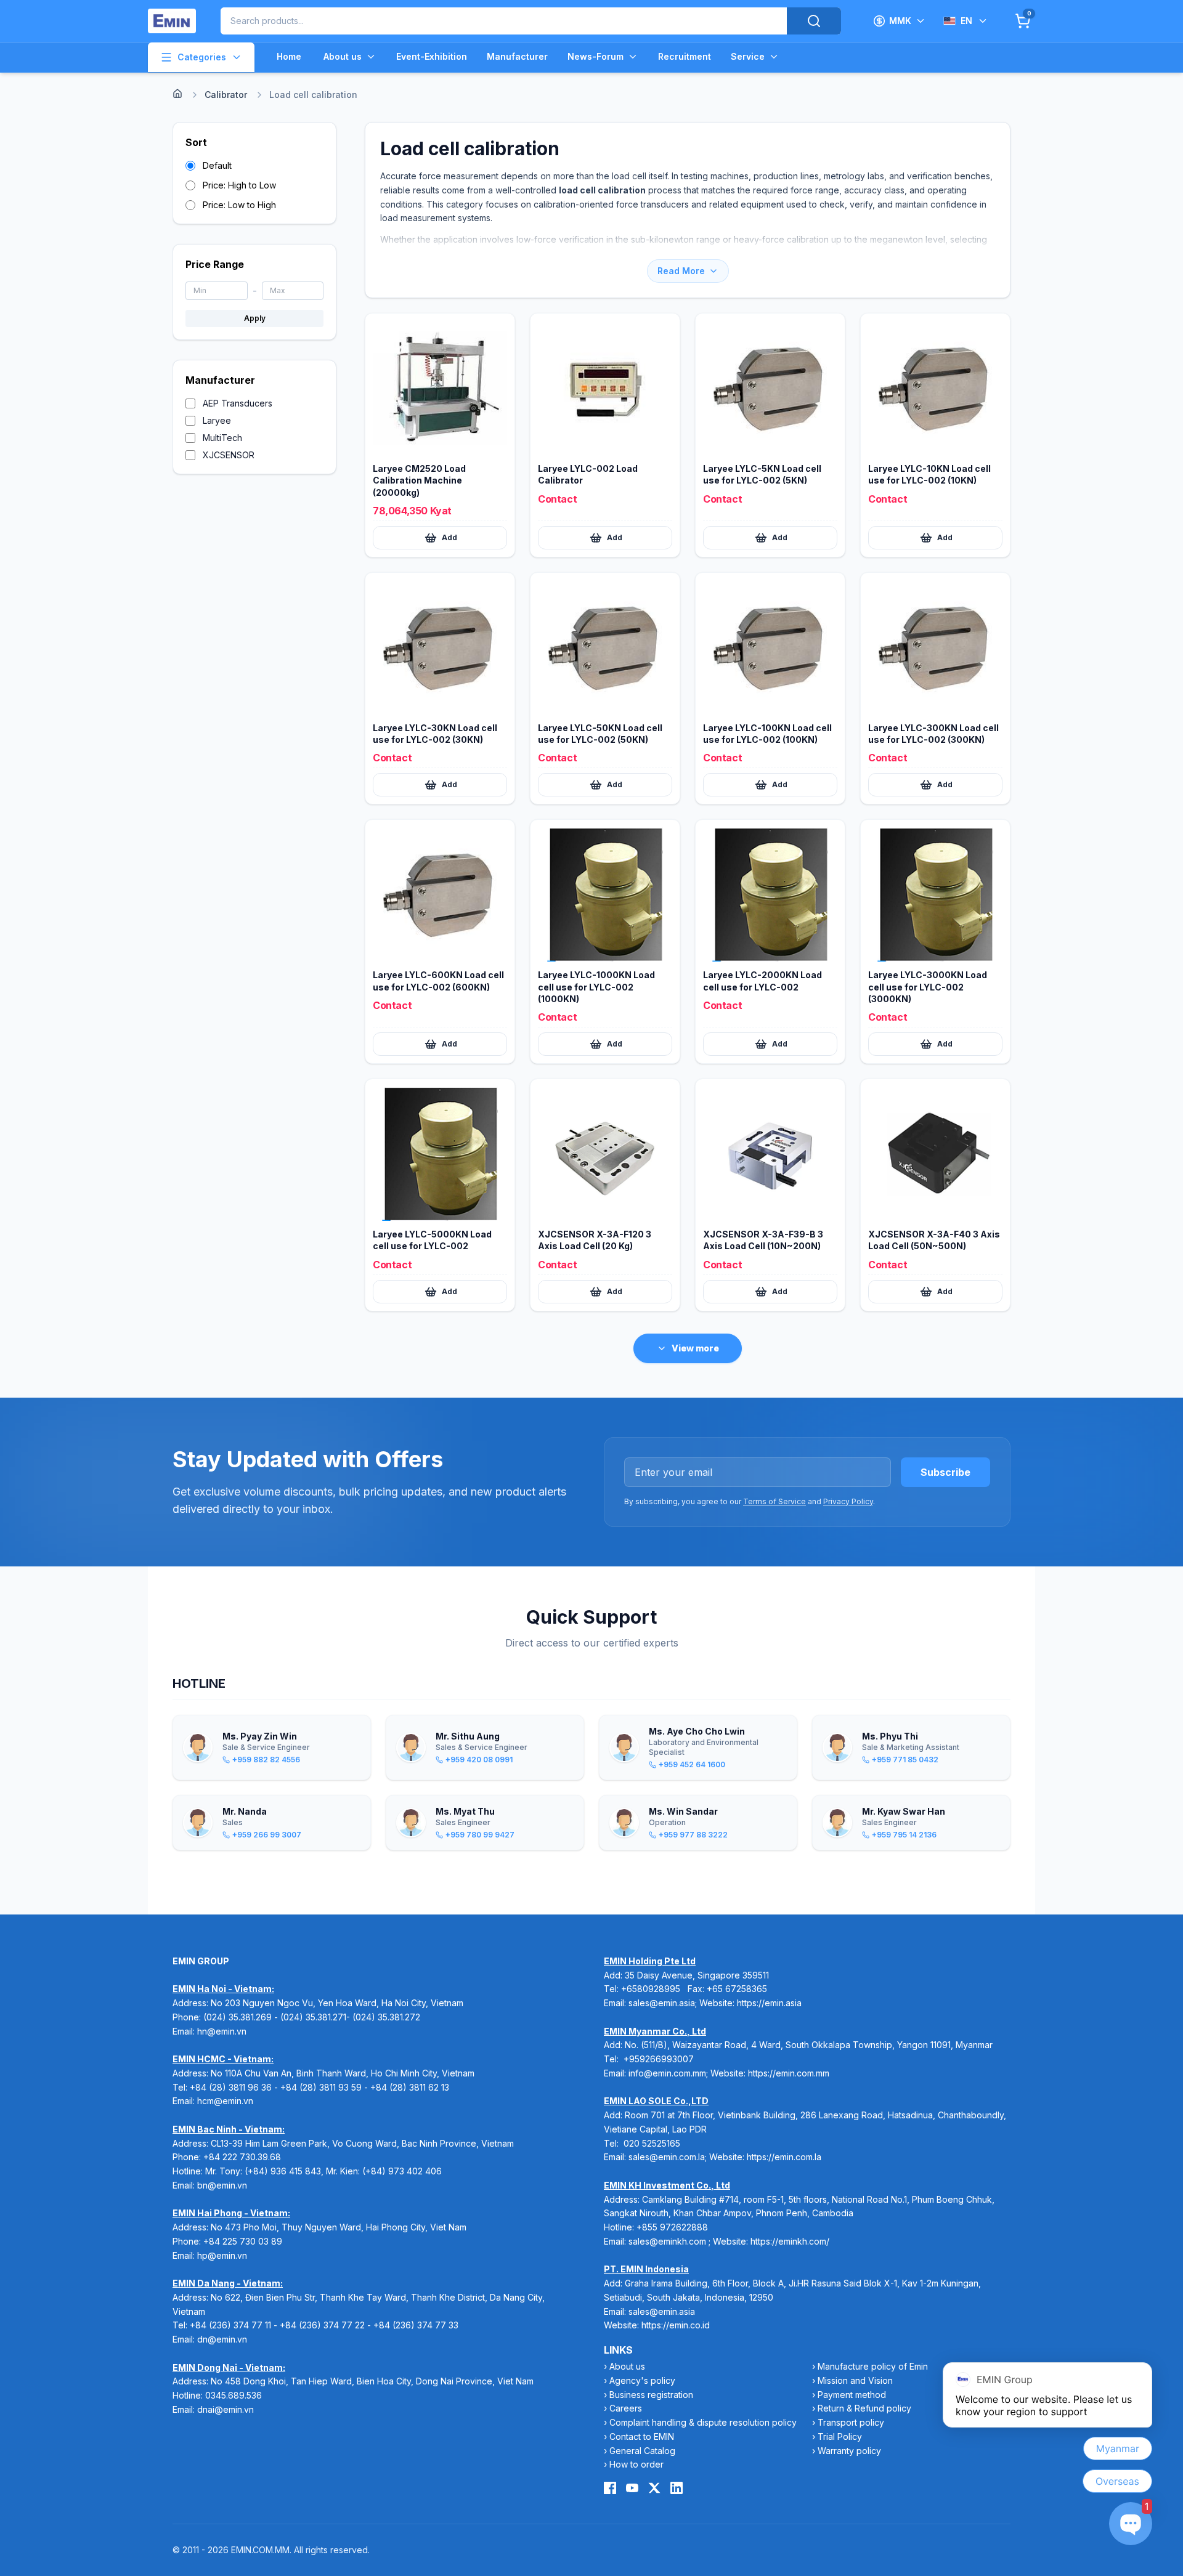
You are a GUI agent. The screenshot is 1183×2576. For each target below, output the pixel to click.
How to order (636, 2464)
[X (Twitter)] (654, 2488)
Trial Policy (840, 2436)
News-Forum (596, 56)
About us (343, 56)
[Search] (814, 21)
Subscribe (945, 1472)
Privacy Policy (848, 1501)
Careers (626, 2408)
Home (289, 56)
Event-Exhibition (432, 56)
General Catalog (642, 2451)
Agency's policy (642, 2380)
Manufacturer (517, 56)
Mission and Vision (855, 2380)
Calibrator (226, 95)
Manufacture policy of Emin (873, 2366)
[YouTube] (632, 2488)
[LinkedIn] (677, 2488)
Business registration (651, 2395)
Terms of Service (774, 1501)
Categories (202, 57)
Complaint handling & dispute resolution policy (703, 2422)
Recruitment (685, 56)
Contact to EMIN (642, 2436)
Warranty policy (849, 2451)
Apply (255, 318)
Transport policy (851, 2422)
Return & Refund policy (864, 2408)
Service (748, 56)
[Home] (177, 94)
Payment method (852, 2395)
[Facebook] (610, 2488)
